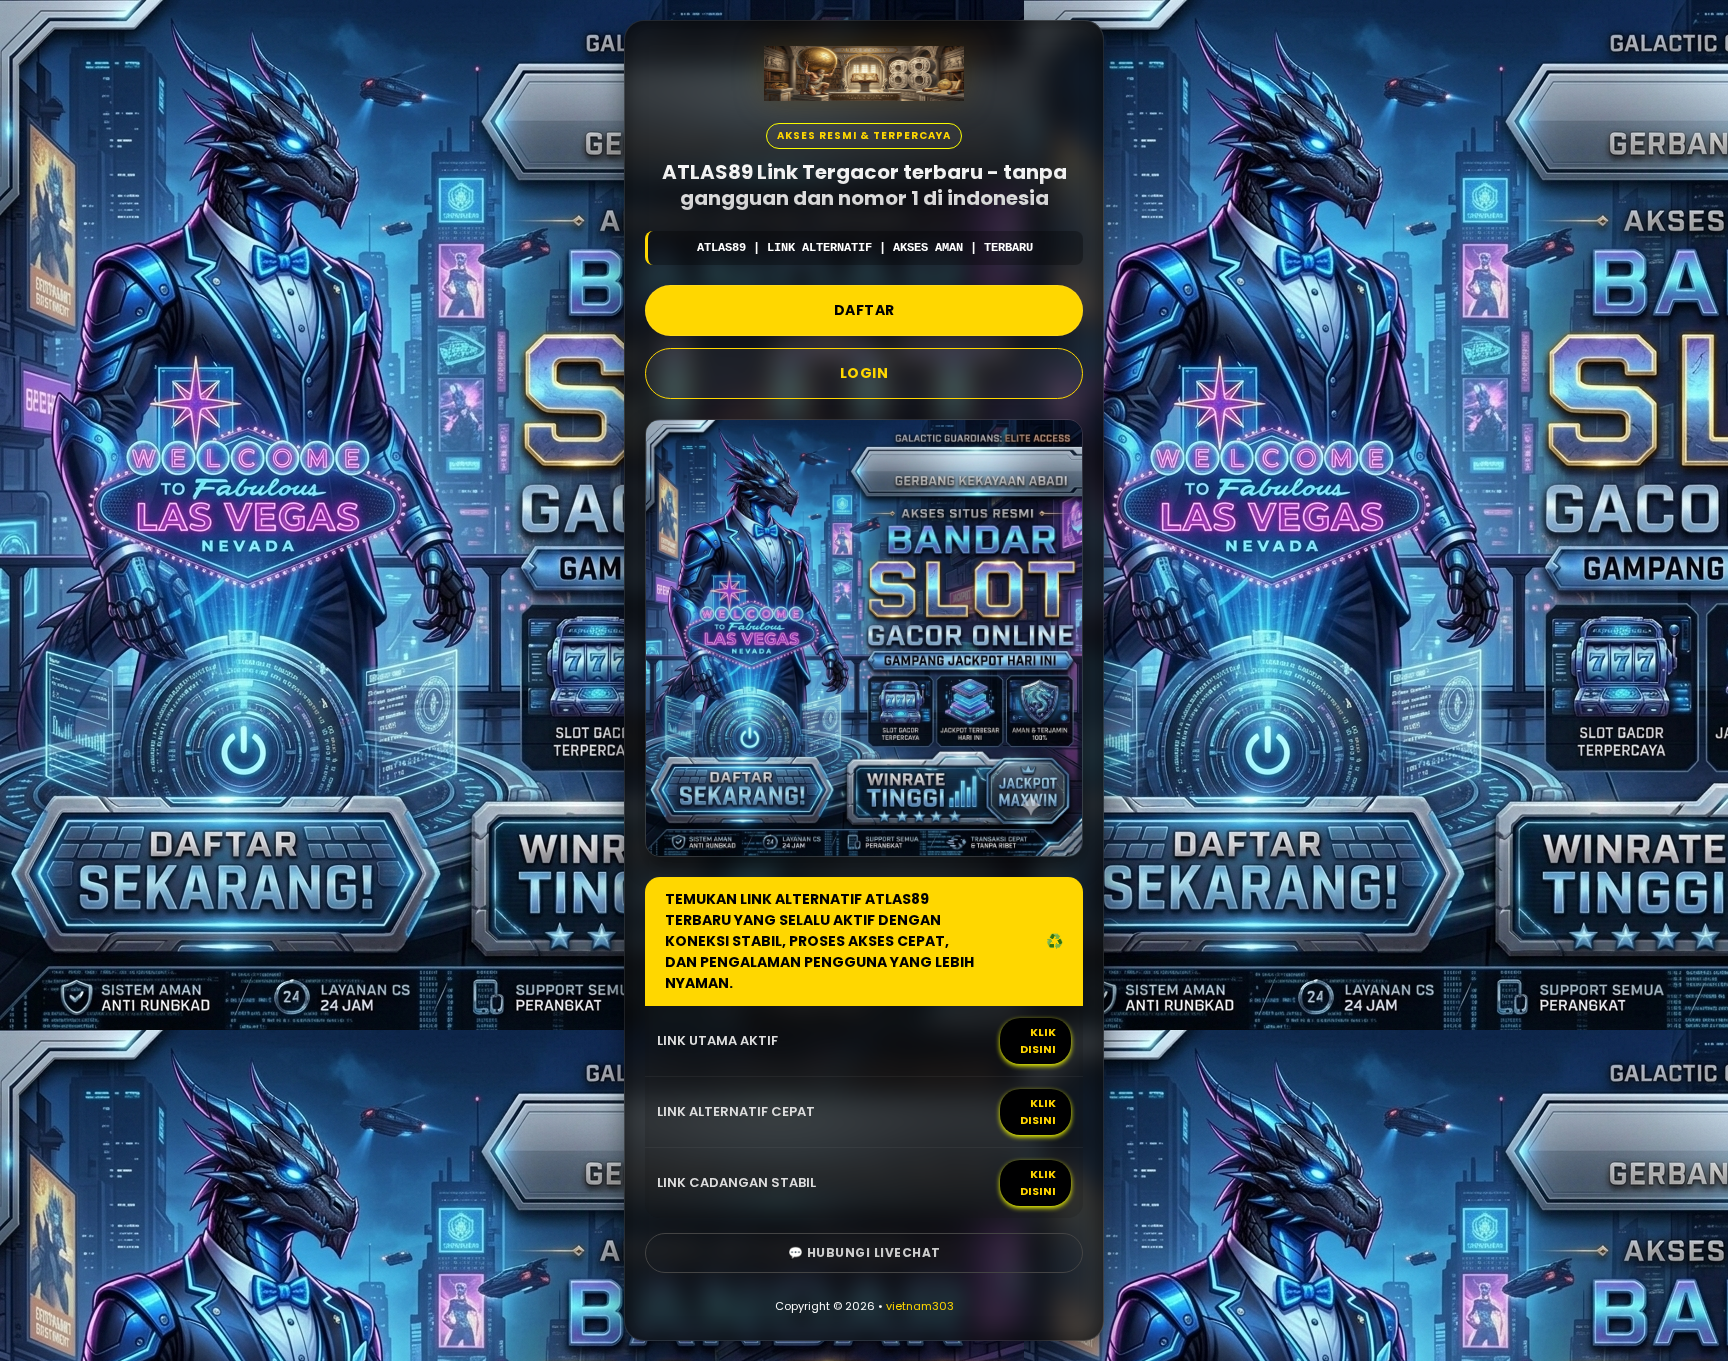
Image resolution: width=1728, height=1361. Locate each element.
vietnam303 (920, 1306)
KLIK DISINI (1038, 1040)
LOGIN (864, 373)
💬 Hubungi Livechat (864, 1252)
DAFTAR (864, 310)
